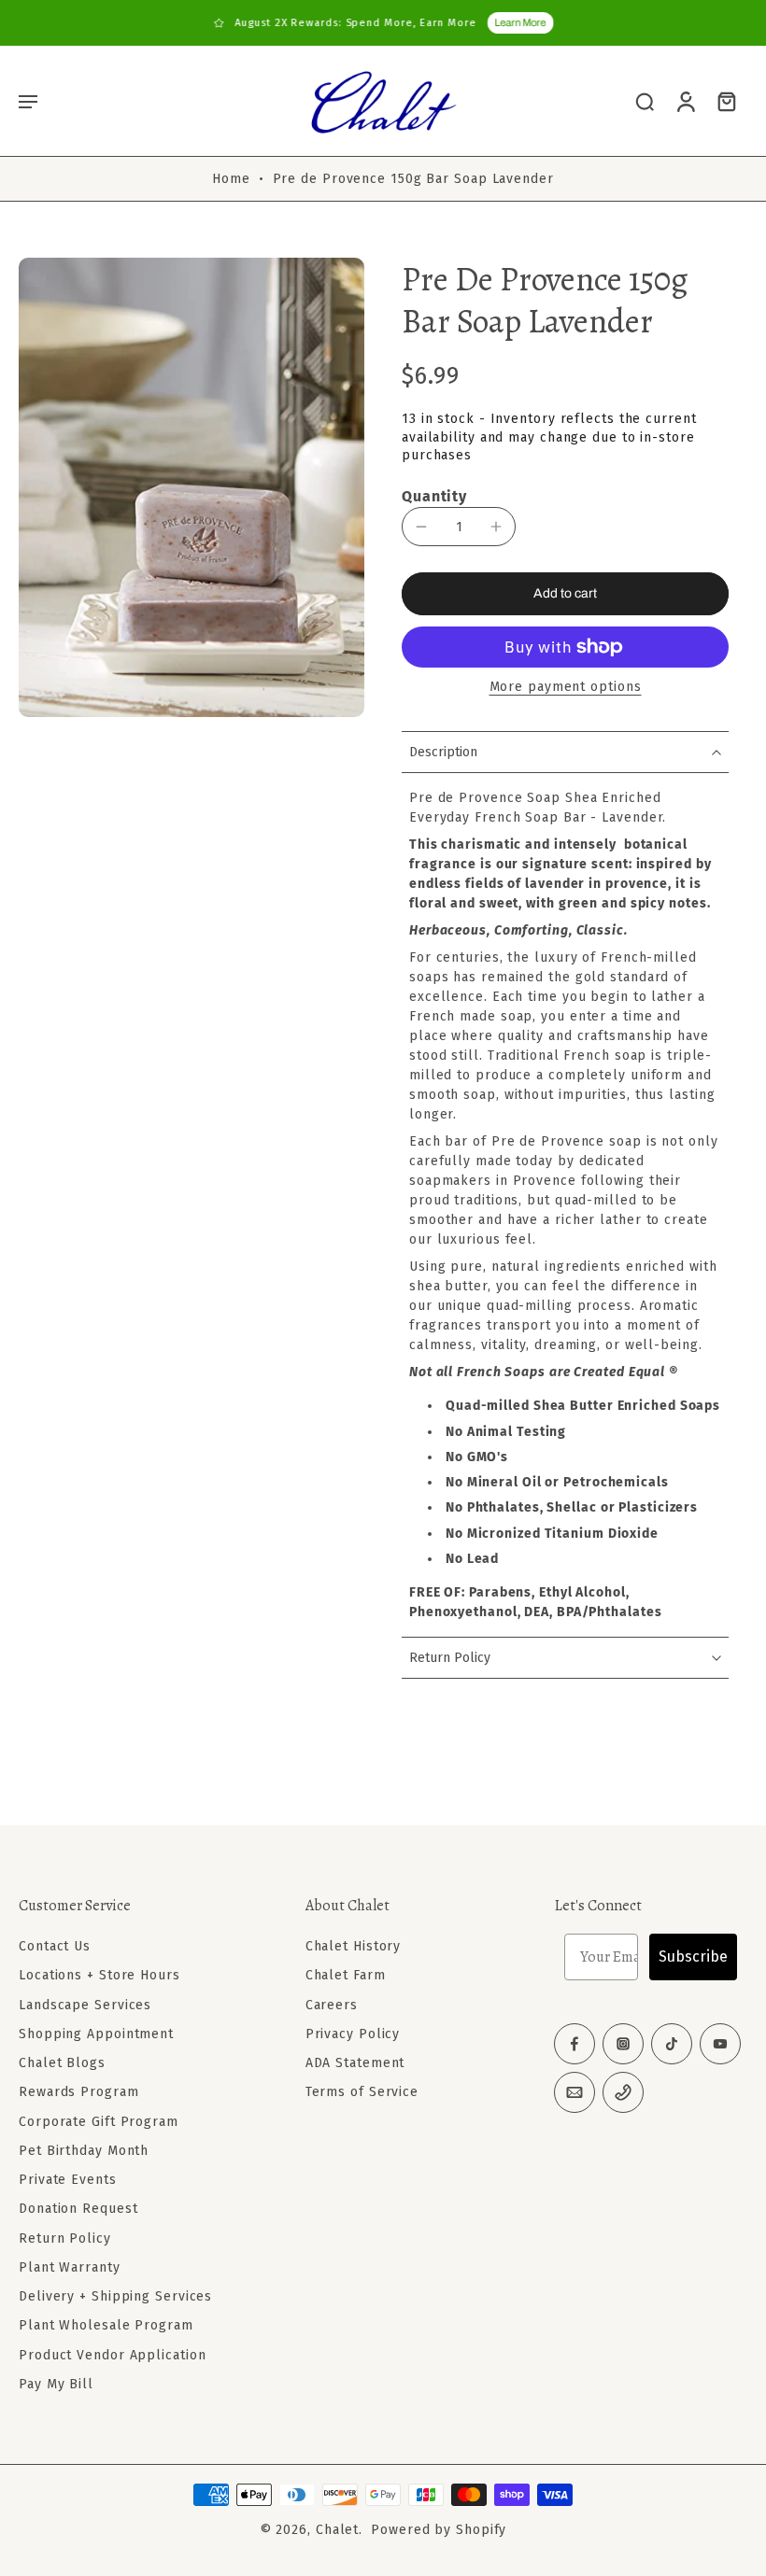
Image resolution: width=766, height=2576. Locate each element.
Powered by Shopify (439, 2530)
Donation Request (78, 2209)
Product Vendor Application (112, 2354)
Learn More (520, 22)
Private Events (68, 2180)
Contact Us (55, 1946)
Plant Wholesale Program (106, 2325)
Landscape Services (85, 2004)
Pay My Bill (56, 2384)
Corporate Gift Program (99, 2121)
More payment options (566, 688)
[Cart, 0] (727, 101)
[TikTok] (672, 2044)
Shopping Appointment (96, 2034)
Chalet (337, 2530)
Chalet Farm (346, 1975)
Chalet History (354, 1946)
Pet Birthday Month (84, 2151)
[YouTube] (720, 2044)
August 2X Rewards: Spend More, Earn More (355, 23)
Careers (332, 2004)
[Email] (574, 2092)
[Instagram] (623, 2044)
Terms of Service (362, 2092)
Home (231, 179)
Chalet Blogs (62, 2063)
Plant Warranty (70, 2267)
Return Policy (65, 2238)
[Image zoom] (191, 487)
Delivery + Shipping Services (115, 2296)
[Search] (645, 101)
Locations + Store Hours (99, 1975)
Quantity (434, 496)
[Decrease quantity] (421, 527)
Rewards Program (79, 2092)
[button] (28, 101)
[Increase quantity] (496, 527)
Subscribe (693, 1957)
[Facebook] (574, 2044)
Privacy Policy (353, 2034)
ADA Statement (355, 2063)
